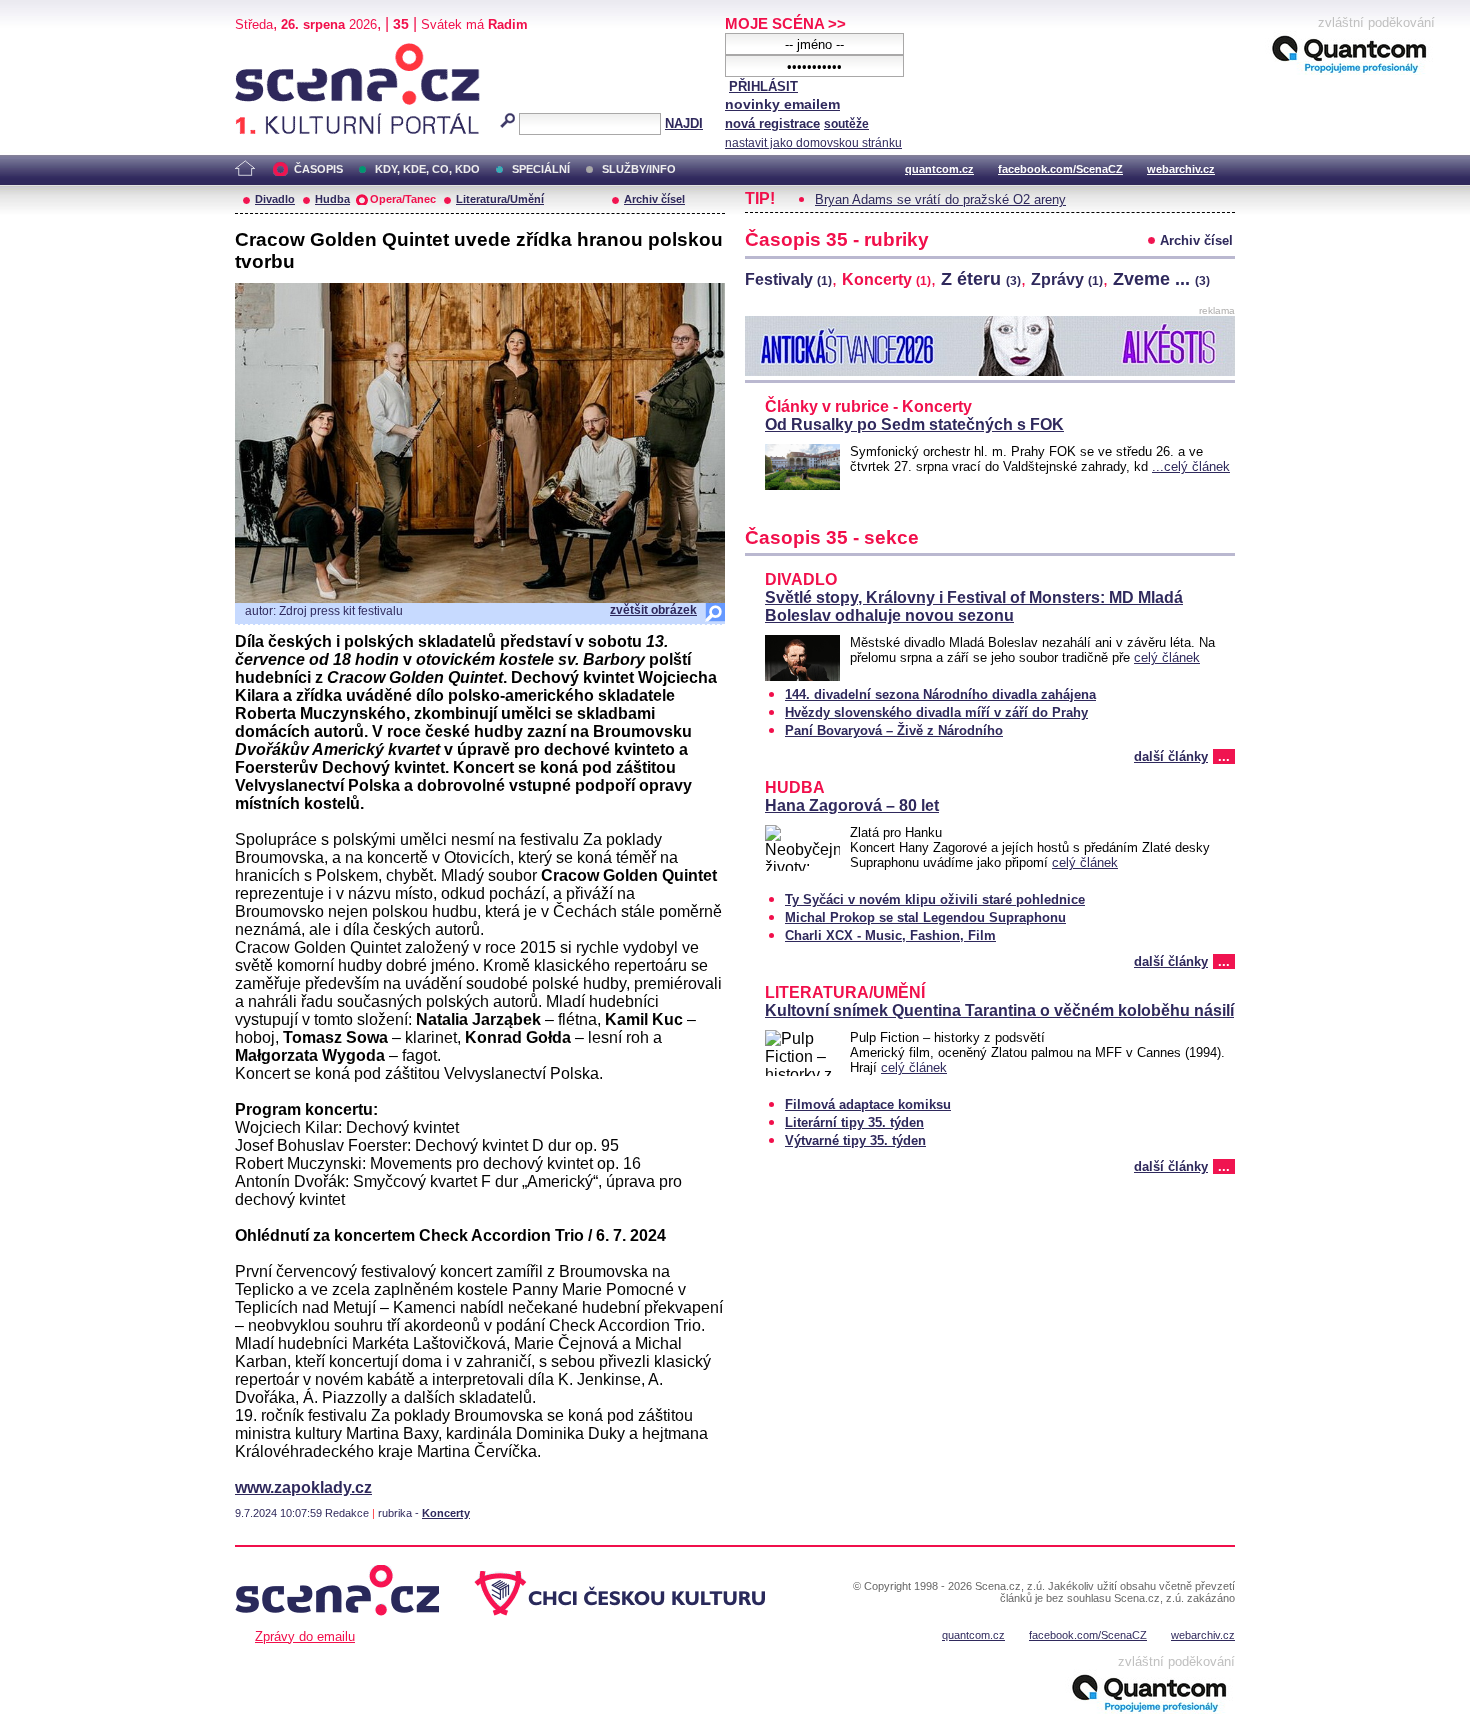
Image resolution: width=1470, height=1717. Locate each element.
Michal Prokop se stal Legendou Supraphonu (925, 917)
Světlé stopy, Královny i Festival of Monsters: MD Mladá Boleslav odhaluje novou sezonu (974, 606)
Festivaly (788, 279)
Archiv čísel (654, 199)
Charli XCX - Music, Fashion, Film (890, 935)
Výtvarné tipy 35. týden (855, 1140)
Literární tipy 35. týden (854, 1122)
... (1224, 756)
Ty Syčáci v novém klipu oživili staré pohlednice (935, 899)
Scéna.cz (269, 51)
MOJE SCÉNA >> (785, 23)
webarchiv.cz (1181, 169)
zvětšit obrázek (653, 610)
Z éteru (981, 279)
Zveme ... (1161, 279)
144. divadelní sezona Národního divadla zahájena (940, 694)
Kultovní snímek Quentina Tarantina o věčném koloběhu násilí (999, 1010)
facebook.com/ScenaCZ (1060, 169)
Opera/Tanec (403, 199)
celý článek (1167, 657)
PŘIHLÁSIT (763, 86)
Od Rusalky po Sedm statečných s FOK (914, 424)
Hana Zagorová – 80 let (852, 805)
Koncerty (446, 1513)
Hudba (332, 199)
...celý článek (1191, 466)
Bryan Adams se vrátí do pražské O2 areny (940, 199)
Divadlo (275, 199)
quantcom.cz (939, 169)
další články (1171, 756)
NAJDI (684, 123)
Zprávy (1067, 279)
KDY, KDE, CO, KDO (427, 169)
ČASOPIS (318, 169)
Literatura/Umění (500, 199)
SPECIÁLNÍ (541, 169)
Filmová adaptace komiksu (868, 1104)
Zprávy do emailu (305, 1636)
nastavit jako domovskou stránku (813, 143)
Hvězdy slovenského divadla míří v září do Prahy (936, 712)
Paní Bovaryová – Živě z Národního (894, 730)
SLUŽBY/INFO (639, 169)
